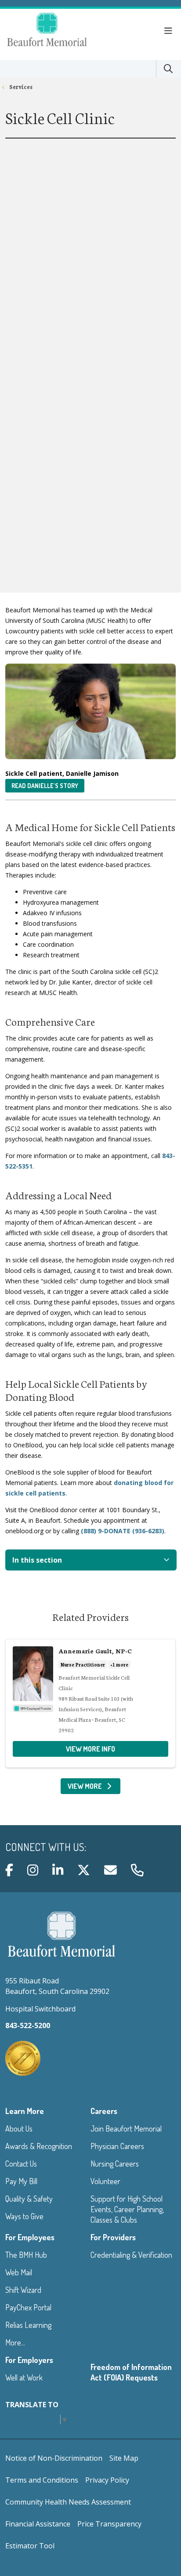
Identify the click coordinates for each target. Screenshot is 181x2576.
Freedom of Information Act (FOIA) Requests (131, 2372)
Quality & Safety (29, 2199)
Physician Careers (117, 2146)
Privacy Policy (107, 2480)
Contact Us (21, 2164)
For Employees (30, 2237)
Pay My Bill (21, 2181)
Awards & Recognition (39, 2146)
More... (15, 2342)
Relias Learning (28, 2325)
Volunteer (105, 2181)
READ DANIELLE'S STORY (45, 786)
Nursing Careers (115, 2164)
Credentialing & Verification (131, 2255)
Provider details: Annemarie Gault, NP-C (90, 1703)
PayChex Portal (28, 2307)
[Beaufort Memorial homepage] (58, 31)
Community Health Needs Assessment (68, 2502)
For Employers (29, 2360)
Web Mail (19, 2272)
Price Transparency (109, 2524)
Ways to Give (24, 2216)
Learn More (25, 2111)
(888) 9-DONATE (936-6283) (123, 1531)
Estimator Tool (30, 2546)
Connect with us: (46, 1847)
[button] (170, 31)
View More (94, 1788)
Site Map (124, 2458)
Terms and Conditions (42, 2480)
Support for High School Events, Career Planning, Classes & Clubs (127, 2209)
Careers (104, 2111)
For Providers (113, 2237)
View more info (90, 1749)
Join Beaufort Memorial (126, 2128)
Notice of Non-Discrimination (54, 2458)
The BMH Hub (26, 2255)
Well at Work (24, 2377)
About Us (19, 2128)
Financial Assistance (38, 2524)
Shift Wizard (23, 2290)
